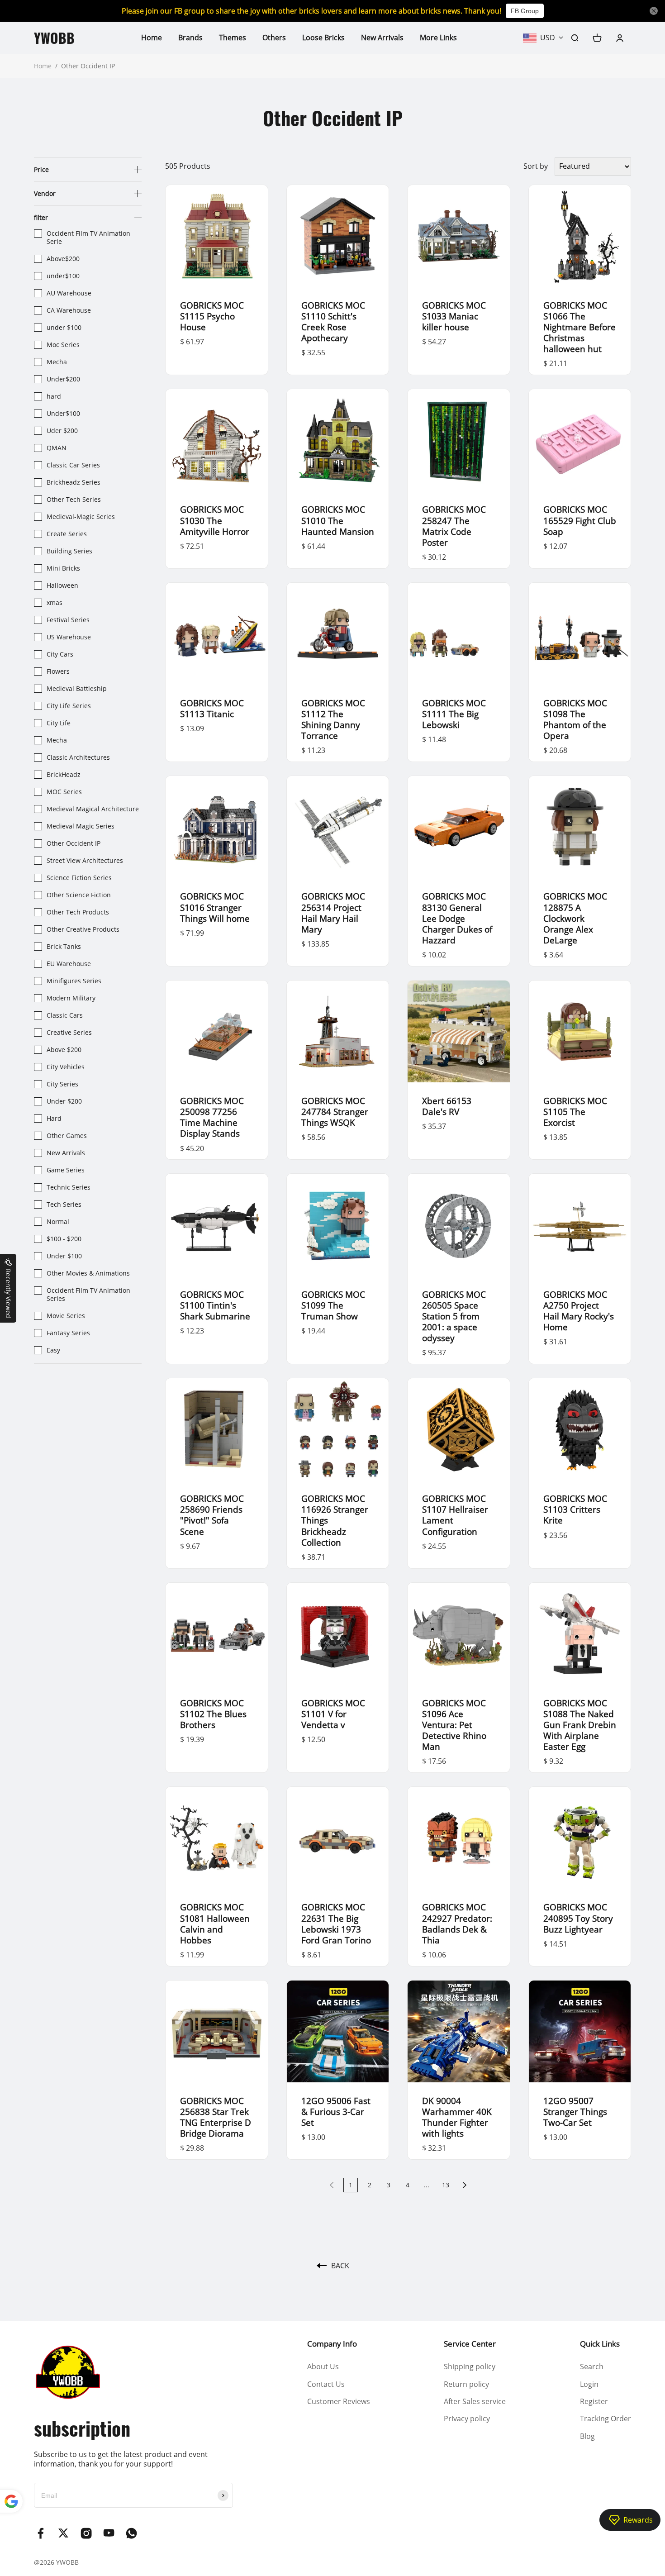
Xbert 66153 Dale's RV (447, 1106)
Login (589, 2384)
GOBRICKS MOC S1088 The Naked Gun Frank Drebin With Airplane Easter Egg (580, 1725)
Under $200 (64, 1101)
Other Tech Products (78, 912)
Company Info (332, 2344)
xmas (55, 603)
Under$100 (63, 414)
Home (152, 38)
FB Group (525, 11)
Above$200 (63, 259)
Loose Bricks (323, 38)
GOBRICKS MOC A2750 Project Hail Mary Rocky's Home (579, 1311)
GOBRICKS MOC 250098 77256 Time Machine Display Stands (212, 1117)
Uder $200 (62, 431)
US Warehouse (69, 637)
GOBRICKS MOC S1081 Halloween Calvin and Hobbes (215, 1923)
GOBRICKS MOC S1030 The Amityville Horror (215, 520)
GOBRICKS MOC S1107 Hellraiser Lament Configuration (455, 1515)
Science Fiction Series (79, 878)
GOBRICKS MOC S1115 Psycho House (212, 316)
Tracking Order (606, 2419)
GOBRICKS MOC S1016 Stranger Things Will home (215, 907)
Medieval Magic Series (81, 826)
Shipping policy (470, 2366)
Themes (233, 38)
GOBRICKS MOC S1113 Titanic (212, 708)
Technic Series (69, 1187)
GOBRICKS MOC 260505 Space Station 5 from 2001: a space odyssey (454, 1316)
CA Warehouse (69, 310)
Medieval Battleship (77, 689)
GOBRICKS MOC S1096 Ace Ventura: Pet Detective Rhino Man (454, 1725)
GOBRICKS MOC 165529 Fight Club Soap (580, 520)
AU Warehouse (69, 293)
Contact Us (326, 2384)
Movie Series (66, 1316)
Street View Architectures (85, 861)
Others (274, 38)
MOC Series (64, 792)
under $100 (64, 328)
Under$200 (63, 379)
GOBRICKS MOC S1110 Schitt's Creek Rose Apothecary (333, 321)
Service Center (470, 2344)
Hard (54, 1119)
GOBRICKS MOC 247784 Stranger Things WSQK (335, 1112)
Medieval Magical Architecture (93, 809)
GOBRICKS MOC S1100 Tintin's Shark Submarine (215, 1305)
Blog (587, 2436)
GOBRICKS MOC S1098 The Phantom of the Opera (575, 719)
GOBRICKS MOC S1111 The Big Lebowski (454, 714)
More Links (438, 38)
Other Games (67, 1136)
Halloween (62, 586)
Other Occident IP (74, 843)
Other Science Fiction (79, 895)
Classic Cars (65, 1015)
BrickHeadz (64, 775)
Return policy (466, 2384)
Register (594, 2401)
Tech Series (64, 1205)
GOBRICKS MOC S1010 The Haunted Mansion (338, 520)
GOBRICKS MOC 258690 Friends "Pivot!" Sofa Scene (212, 1515)
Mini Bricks (63, 568)
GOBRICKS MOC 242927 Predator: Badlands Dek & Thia (457, 1923)
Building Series (69, 551)
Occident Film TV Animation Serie (88, 238)
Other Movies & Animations (88, 1273)
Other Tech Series (74, 500)
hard (54, 396)
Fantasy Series (68, 1333)
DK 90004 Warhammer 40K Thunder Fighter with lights (457, 2117)
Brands (190, 38)
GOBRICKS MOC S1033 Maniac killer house (454, 316)
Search (592, 2366)
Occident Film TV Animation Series (88, 1295)
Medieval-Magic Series (81, 517)
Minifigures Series (74, 981)
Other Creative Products (83, 929)
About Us (323, 2366)
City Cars (60, 654)
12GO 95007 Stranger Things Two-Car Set (575, 2112)
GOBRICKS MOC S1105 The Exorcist (575, 1112)
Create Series (67, 534)
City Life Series (69, 706)
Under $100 (64, 1256)
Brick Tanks (64, 947)
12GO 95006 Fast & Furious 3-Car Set (336, 2112)
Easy (53, 1350)
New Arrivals (382, 38)
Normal (58, 1222)
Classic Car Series (73, 465)
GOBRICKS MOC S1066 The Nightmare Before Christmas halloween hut (579, 327)
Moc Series (63, 345)
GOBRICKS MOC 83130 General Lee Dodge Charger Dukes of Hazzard (457, 918)
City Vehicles (66, 1067)
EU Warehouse (69, 964)
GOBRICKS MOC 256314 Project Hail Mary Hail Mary (333, 912)
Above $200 (64, 1050)
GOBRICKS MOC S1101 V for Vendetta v (333, 1714)
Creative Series (69, 1033)
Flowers (58, 671)
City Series (62, 1084)
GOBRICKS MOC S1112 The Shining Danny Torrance (333, 719)
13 (446, 2185)
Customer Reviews (339, 2401)
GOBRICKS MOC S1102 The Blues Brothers (213, 1714)
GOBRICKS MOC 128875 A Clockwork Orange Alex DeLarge (575, 918)
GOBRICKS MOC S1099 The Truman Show (333, 1305)
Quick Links (600, 2344)
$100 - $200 (64, 1239)
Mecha (58, 362)
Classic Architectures (78, 757)
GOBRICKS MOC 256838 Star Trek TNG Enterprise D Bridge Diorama (216, 2117)
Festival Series (68, 620)
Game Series (66, 1170)
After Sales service (475, 2401)
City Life (59, 723)
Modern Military (71, 998)
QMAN (57, 448)
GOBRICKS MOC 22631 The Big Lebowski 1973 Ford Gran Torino (336, 1923)
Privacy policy (467, 2419)
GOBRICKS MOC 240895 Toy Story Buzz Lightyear (578, 1918)
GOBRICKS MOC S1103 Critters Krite (575, 1509)
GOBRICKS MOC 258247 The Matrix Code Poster (454, 526)
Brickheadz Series (74, 482)
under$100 (63, 276)
